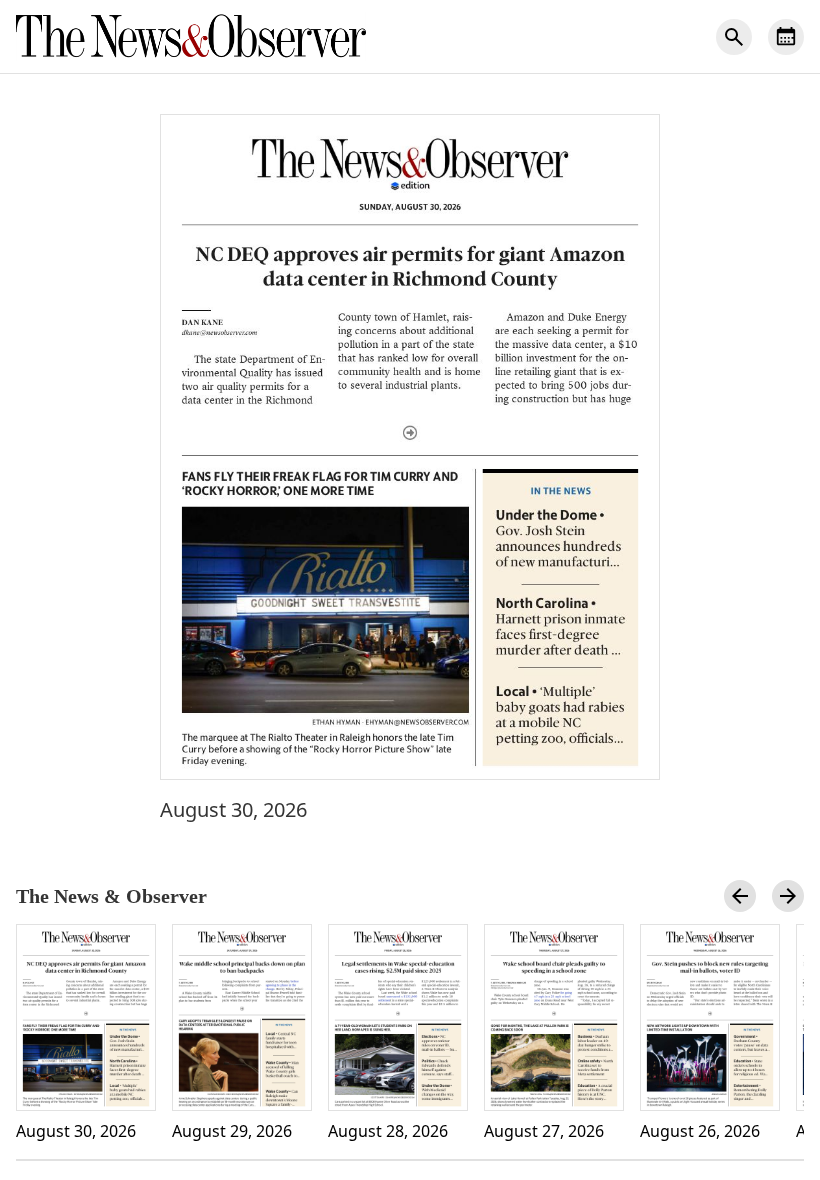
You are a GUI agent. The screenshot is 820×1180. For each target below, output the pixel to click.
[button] (410, 447)
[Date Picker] (786, 37)
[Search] (734, 37)
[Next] (788, 896)
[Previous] (740, 896)
